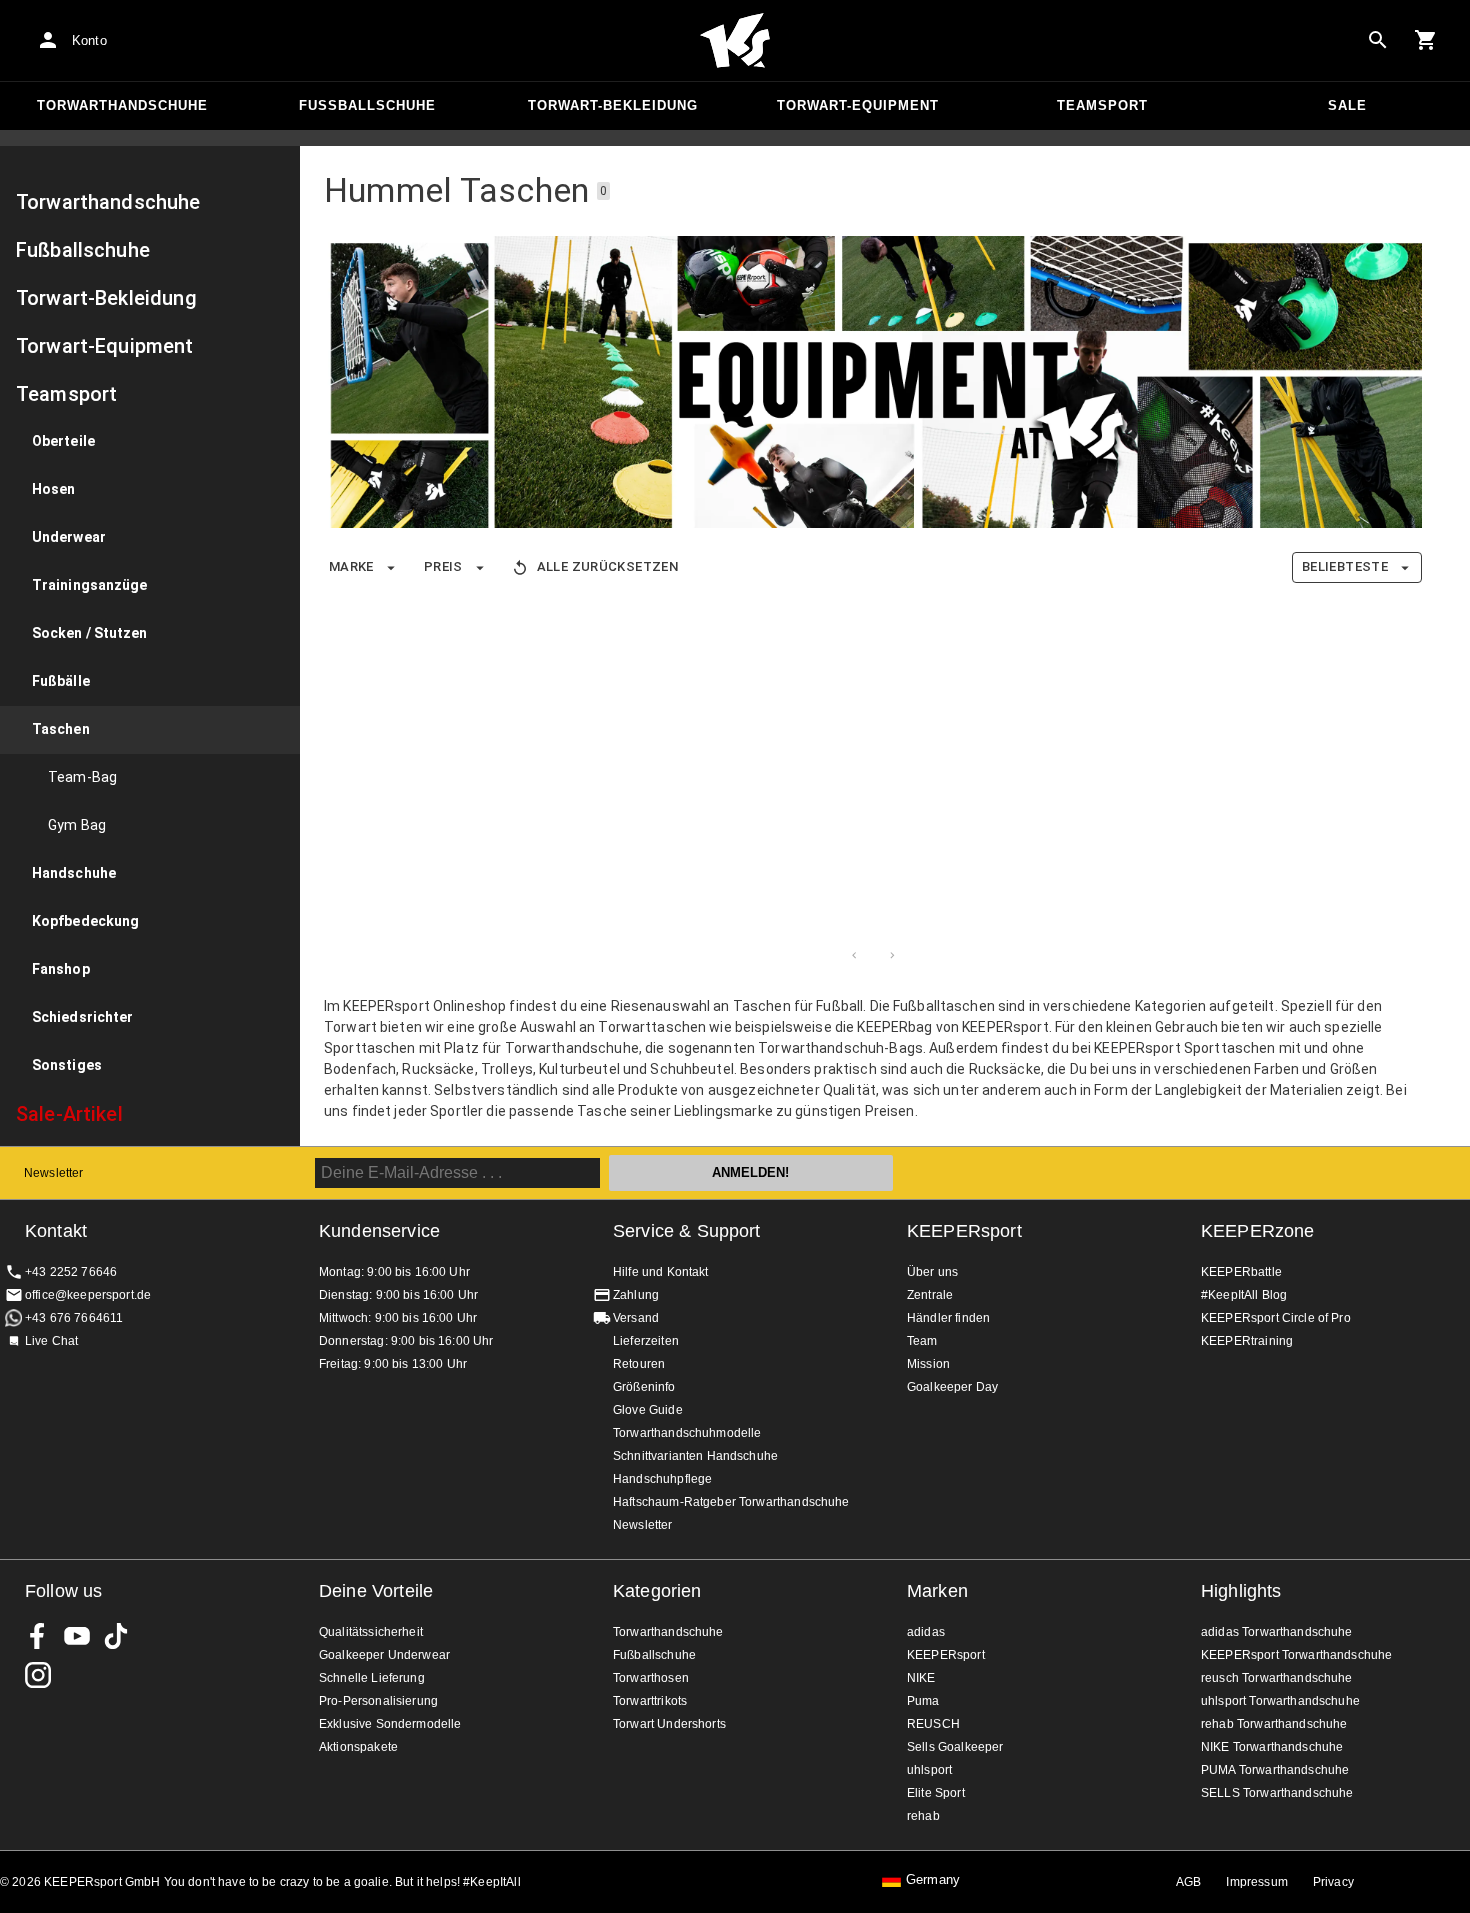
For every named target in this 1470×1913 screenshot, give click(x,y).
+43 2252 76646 (71, 1272)
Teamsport (1102, 105)
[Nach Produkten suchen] (1378, 40)
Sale (1347, 105)
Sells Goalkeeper (955, 1747)
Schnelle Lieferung (372, 1678)
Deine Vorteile (376, 1591)
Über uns (932, 1272)
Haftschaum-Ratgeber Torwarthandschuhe (731, 1502)
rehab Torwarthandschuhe (1274, 1724)
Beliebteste (1345, 566)
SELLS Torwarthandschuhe (1277, 1793)
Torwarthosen (651, 1678)
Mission (928, 1364)
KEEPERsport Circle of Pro (1276, 1318)
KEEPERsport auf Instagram (38, 1675)
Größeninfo (644, 1387)
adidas (926, 1632)
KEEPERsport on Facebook (38, 1636)
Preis (443, 566)
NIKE (921, 1678)
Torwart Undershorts (669, 1724)
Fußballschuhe (367, 105)
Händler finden (948, 1318)
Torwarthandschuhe (122, 105)
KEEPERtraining (1247, 1341)
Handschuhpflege (662, 1479)
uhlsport (929, 1770)
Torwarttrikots (650, 1701)
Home (735, 41)
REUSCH (933, 1724)
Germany (933, 1880)
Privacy (1333, 1882)
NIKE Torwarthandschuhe (1272, 1747)
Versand (636, 1318)
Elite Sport (936, 1793)
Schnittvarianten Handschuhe (695, 1456)
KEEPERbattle (1241, 1272)
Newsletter (54, 1173)
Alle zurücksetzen (607, 566)
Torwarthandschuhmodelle (687, 1433)
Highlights (1241, 1591)
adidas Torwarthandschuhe (1277, 1632)
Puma (923, 1701)
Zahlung (636, 1295)
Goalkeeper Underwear (384, 1655)
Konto (89, 40)
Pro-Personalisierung (378, 1701)
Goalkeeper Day (952, 1387)
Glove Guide (648, 1410)
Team (922, 1341)
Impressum (1256, 1882)
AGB (1188, 1882)
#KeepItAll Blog (1244, 1295)
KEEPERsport (964, 1231)
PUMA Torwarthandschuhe (1275, 1770)
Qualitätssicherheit (371, 1632)
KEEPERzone (1258, 1231)
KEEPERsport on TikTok (116, 1636)
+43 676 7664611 (74, 1318)
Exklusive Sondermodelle (390, 1724)
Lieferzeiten (646, 1341)
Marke (351, 566)
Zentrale (930, 1295)
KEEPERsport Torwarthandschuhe (1296, 1655)
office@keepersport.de (88, 1295)
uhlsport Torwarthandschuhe (1280, 1701)
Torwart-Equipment (858, 105)
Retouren (639, 1364)
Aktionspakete (358, 1747)
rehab (923, 1816)
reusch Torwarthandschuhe (1277, 1678)
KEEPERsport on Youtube (77, 1636)
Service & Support (687, 1231)
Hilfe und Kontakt (661, 1272)
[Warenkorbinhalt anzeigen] (1426, 40)
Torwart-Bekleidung (613, 105)
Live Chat (51, 1341)
